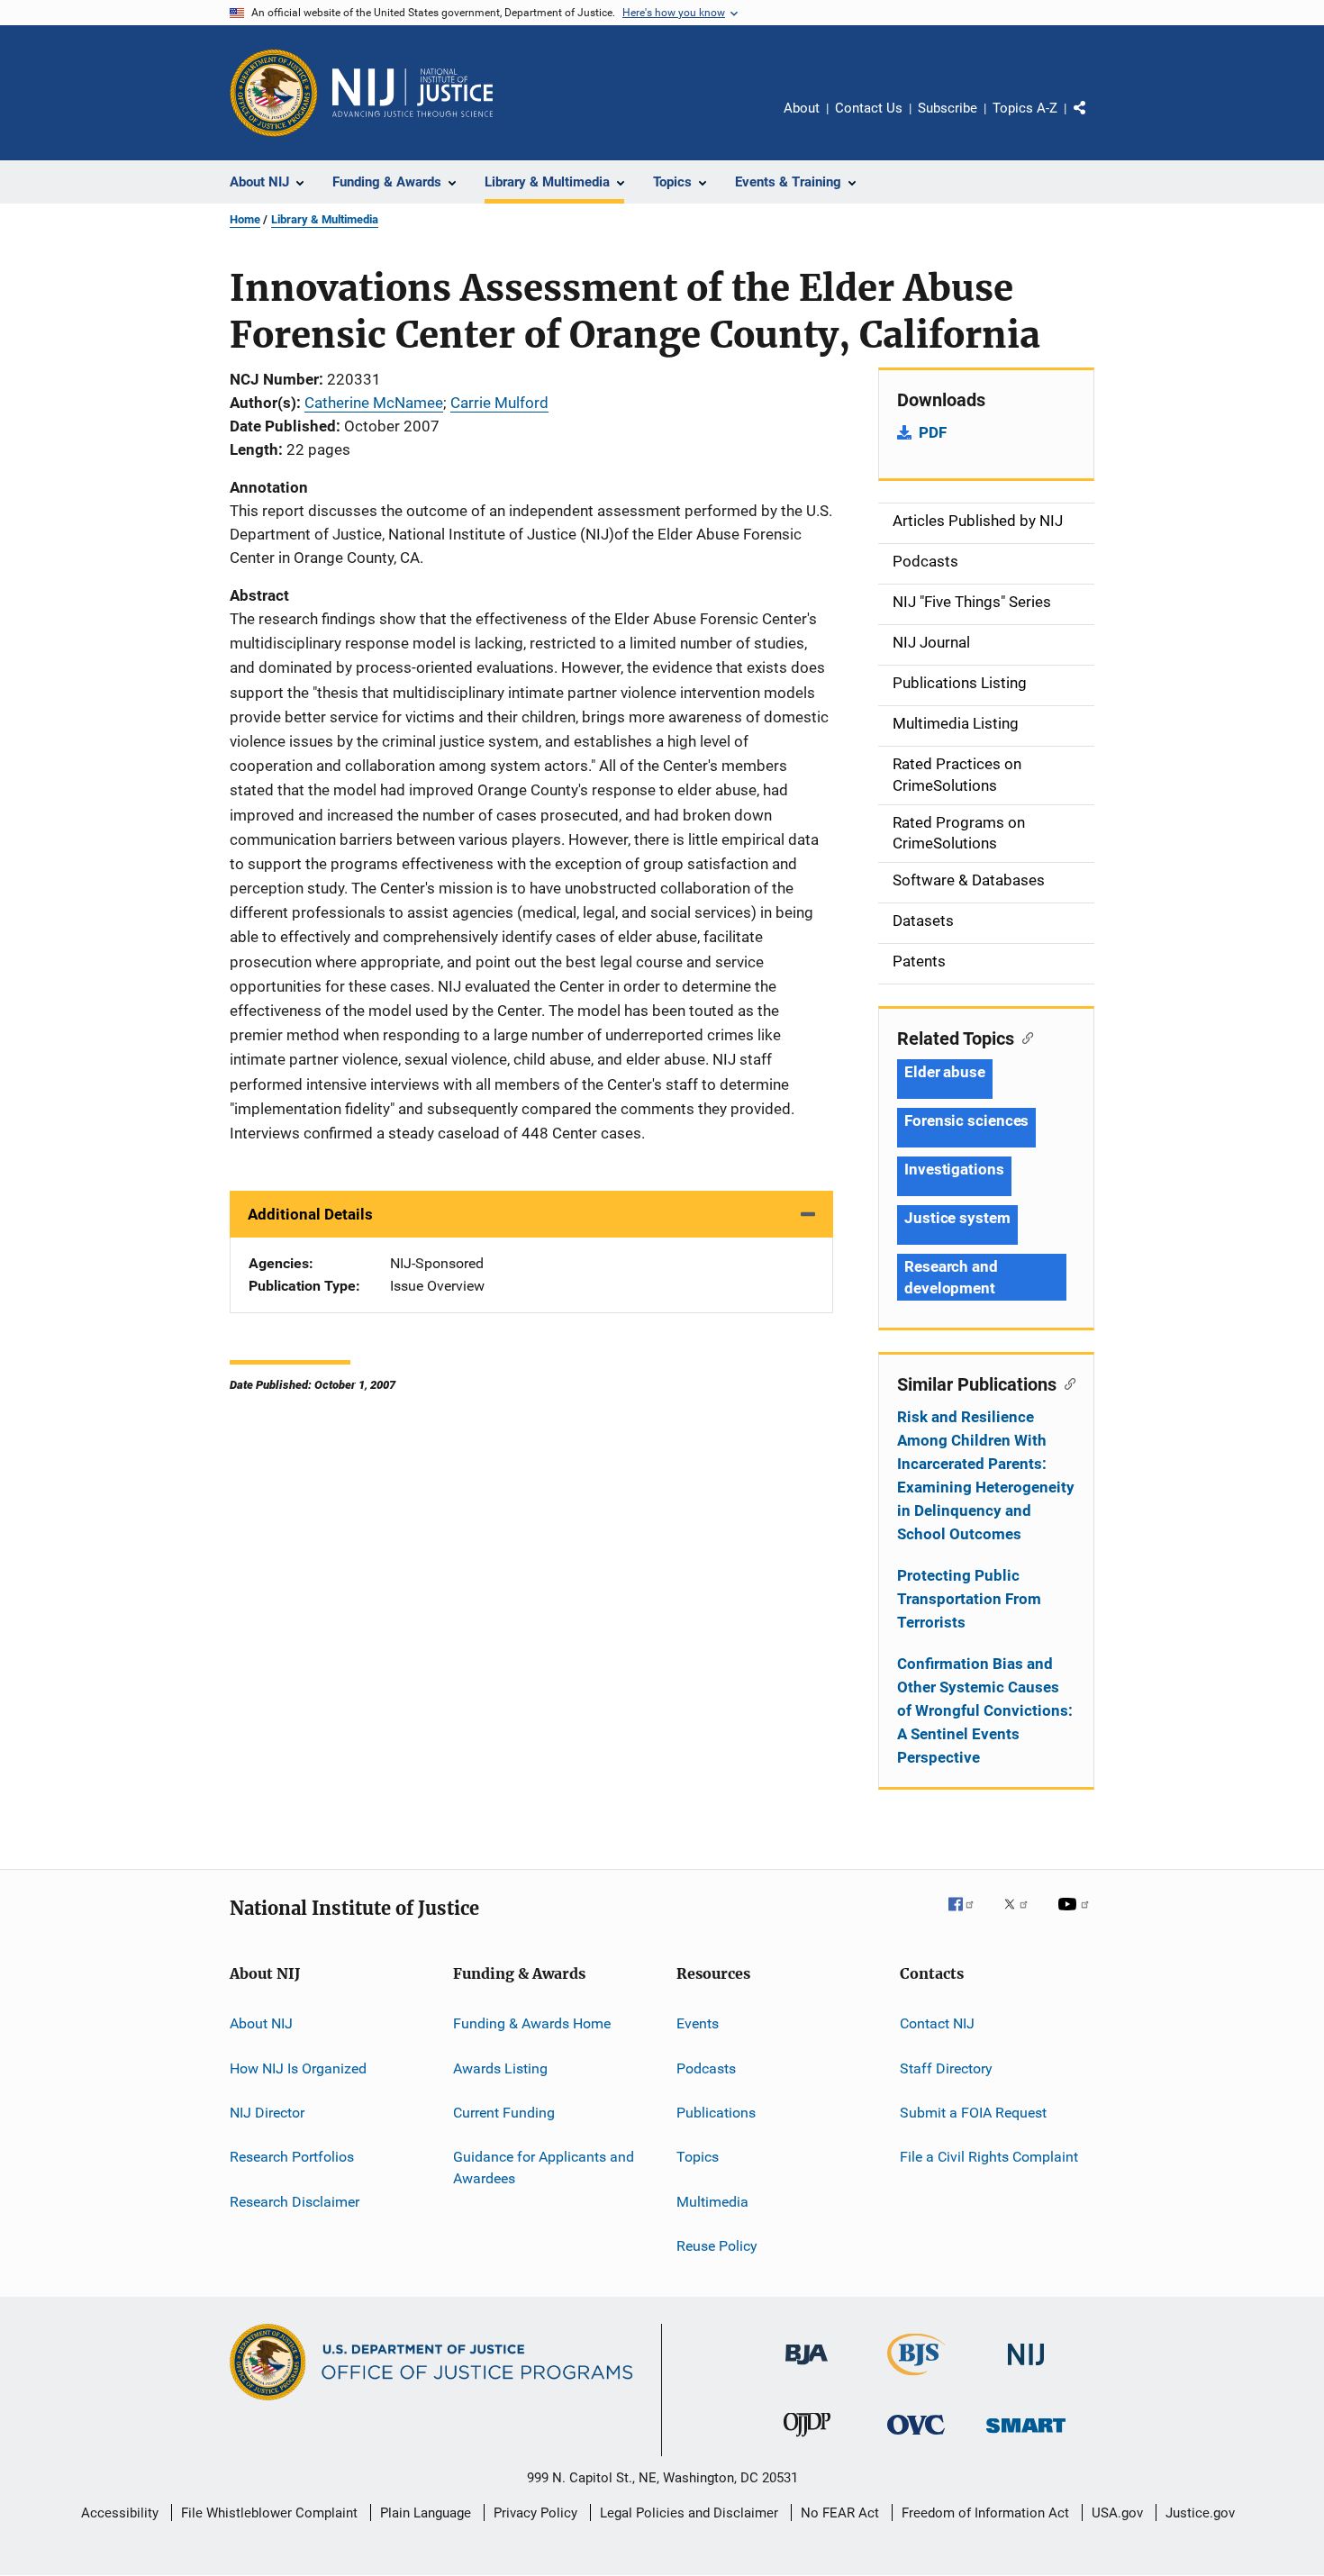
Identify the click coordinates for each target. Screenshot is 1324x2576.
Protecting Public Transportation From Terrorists (969, 1599)
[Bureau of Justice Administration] (807, 2368)
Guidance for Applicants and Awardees (544, 2168)
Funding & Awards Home (532, 2023)
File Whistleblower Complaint (269, 2513)
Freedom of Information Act (985, 2513)
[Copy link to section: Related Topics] (1024, 1037)
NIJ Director (267, 2113)
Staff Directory (946, 2068)
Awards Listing (500, 2068)
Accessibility (120, 2513)
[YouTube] (1076, 1917)
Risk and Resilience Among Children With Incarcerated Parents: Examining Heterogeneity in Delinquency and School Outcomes (986, 1475)
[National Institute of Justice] (1026, 2368)
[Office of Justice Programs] (274, 93)
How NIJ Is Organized (298, 2068)
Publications (716, 2113)
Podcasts (706, 2068)
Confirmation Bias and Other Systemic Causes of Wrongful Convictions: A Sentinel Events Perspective (985, 1710)
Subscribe (948, 108)
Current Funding (504, 2113)
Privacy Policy (535, 2513)
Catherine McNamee (374, 403)
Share (1094, 121)
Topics (698, 2157)
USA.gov (1117, 2513)
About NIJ (261, 2023)
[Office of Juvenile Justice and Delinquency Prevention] (807, 2440)
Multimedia (712, 2201)
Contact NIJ (937, 2023)
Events (698, 2023)
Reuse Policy (717, 2246)
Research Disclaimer (295, 2201)
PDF (933, 432)
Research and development (951, 1277)
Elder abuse (945, 1072)
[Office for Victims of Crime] (916, 2438)
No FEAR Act (840, 2513)
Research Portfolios (292, 2157)
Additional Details (310, 1214)
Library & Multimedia (325, 219)
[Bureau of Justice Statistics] (916, 2379)
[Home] (413, 93)
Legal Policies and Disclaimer (689, 2513)
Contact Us (869, 108)
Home (245, 219)
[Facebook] (968, 1917)
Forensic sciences (966, 1120)
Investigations (954, 1169)
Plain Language (426, 2513)
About (802, 108)
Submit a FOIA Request (973, 2113)
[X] (1022, 1917)
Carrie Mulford (499, 403)
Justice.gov (1200, 2513)
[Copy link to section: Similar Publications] (1066, 1383)
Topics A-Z (1025, 108)
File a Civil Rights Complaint (989, 2157)
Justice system (957, 1218)
